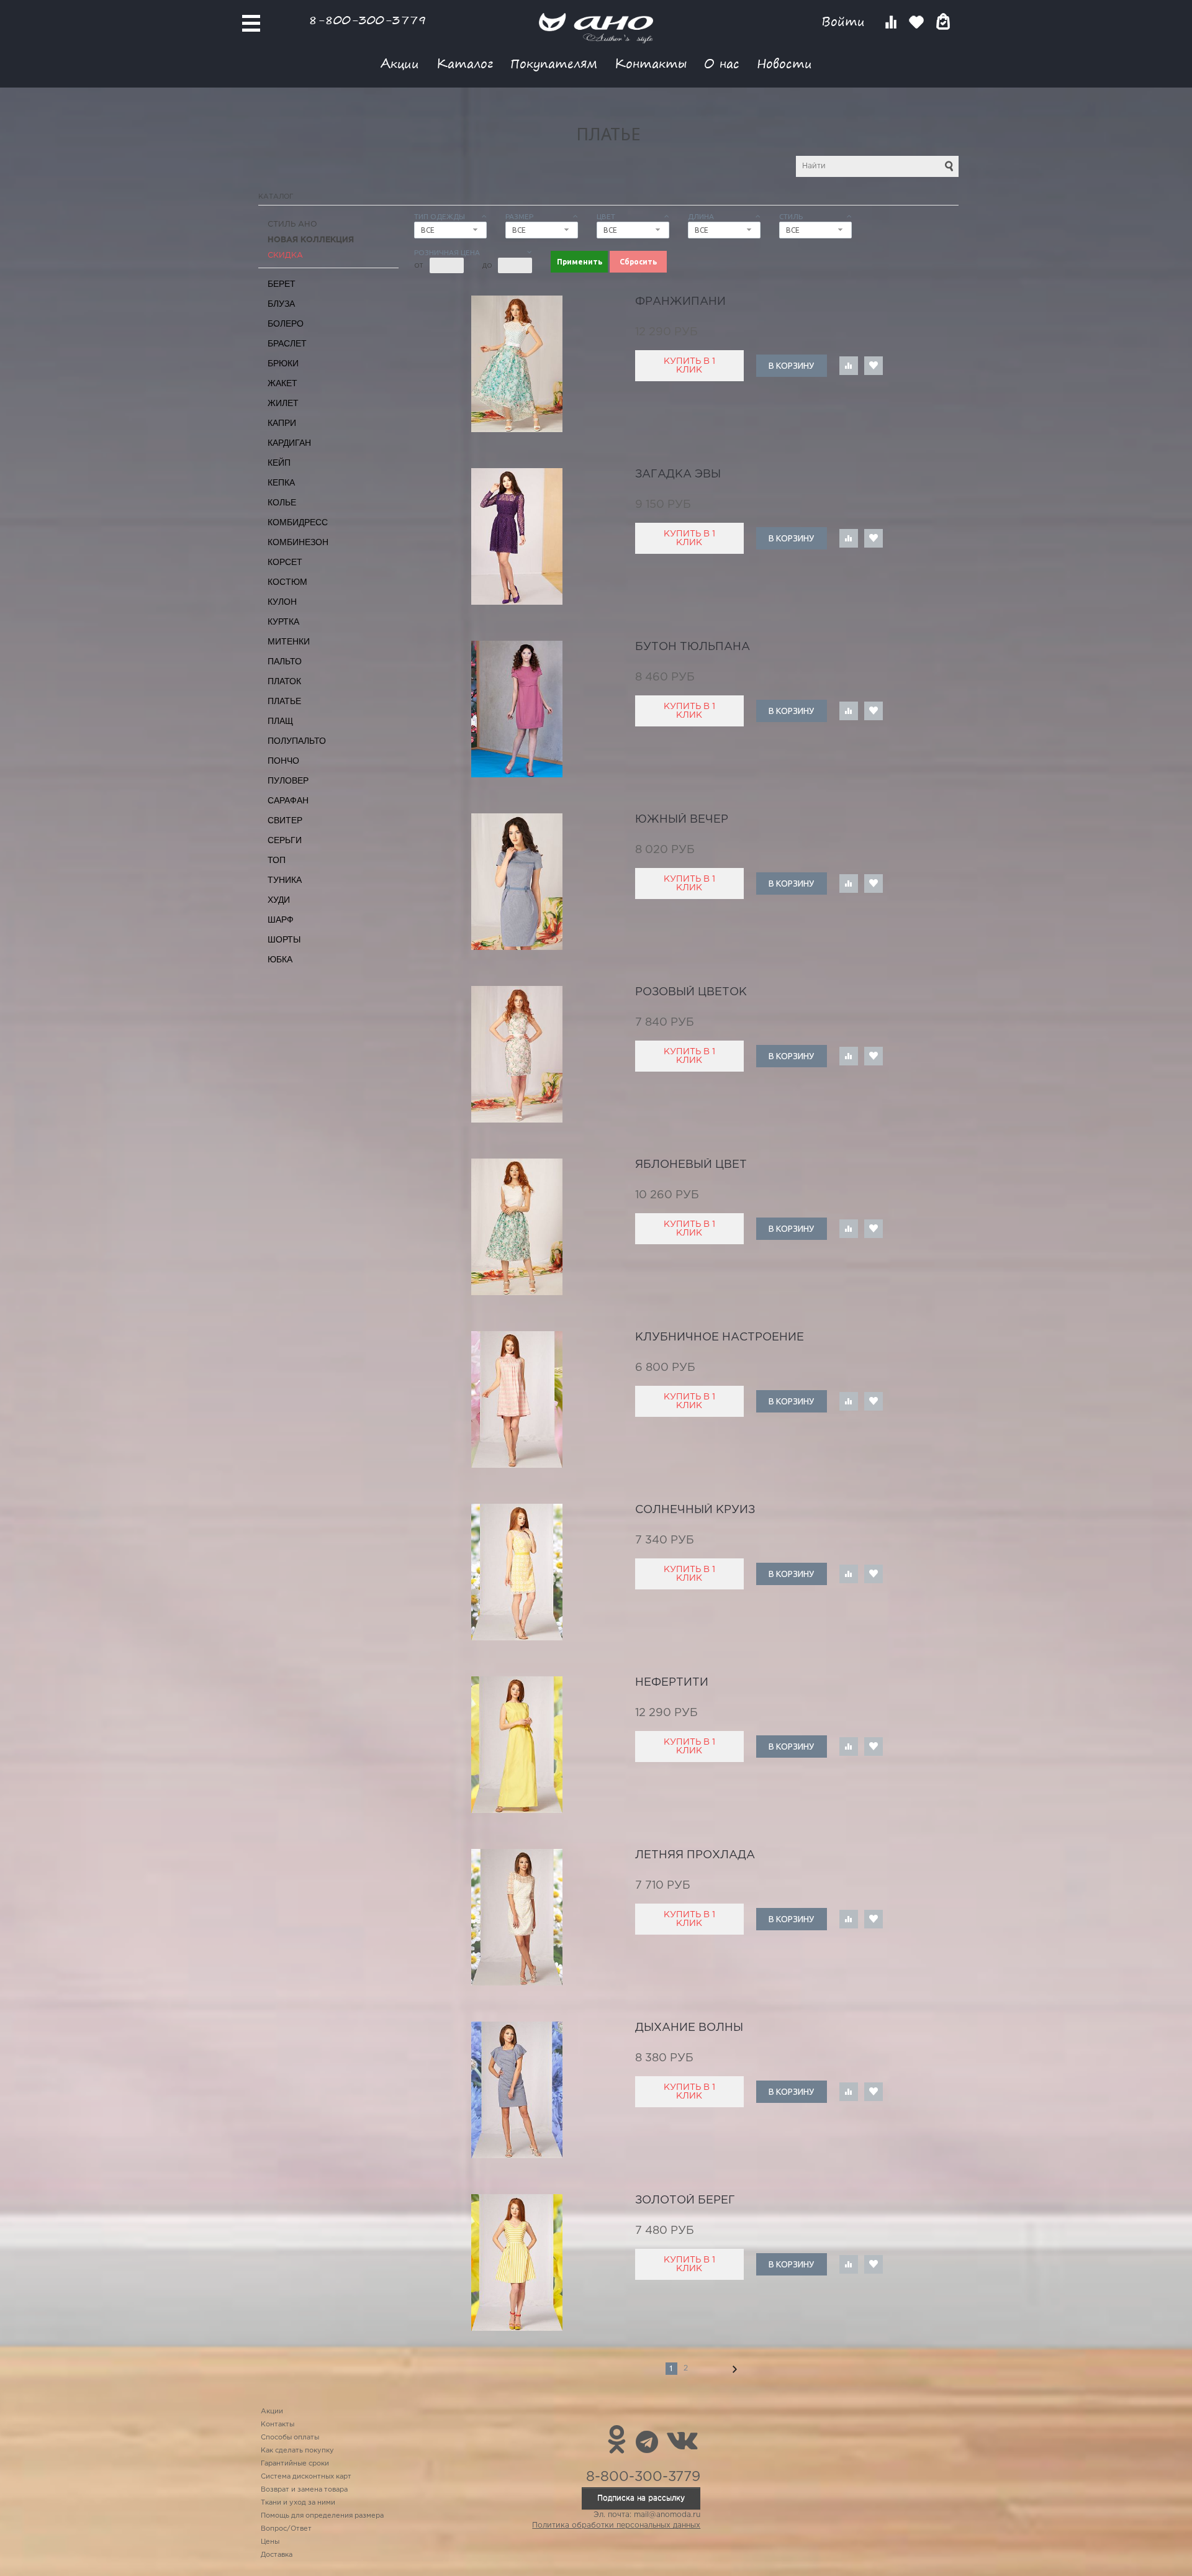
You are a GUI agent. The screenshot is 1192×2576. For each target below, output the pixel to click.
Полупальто (297, 741)
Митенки (289, 641)
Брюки (283, 363)
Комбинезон (298, 542)
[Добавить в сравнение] (849, 366)
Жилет (283, 403)
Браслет (287, 343)
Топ (277, 860)
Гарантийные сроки (295, 2464)
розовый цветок (691, 992)
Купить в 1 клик (689, 366)
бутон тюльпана (693, 647)
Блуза (281, 304)
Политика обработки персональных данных (616, 2525)
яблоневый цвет (691, 1165)
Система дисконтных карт (306, 2477)
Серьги (285, 840)
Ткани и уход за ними (298, 2503)
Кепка (281, 482)
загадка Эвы (678, 474)
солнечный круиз (695, 1510)
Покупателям (554, 63)
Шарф (281, 920)
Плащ (280, 721)
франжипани (680, 302)
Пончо (283, 761)
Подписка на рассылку (641, 2498)
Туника (285, 880)
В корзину (791, 366)
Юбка (280, 959)
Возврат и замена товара (304, 2490)
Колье (282, 502)
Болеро (286, 323)
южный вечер (682, 820)
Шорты (284, 939)
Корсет (285, 562)
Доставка (277, 2555)
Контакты (651, 63)
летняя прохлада (695, 1855)
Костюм (287, 582)
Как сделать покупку (297, 2451)
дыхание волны (689, 2028)
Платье (284, 701)
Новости (784, 63)
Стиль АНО (292, 224)
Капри (282, 423)
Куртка (283, 621)
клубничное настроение (720, 1337)
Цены (270, 2542)
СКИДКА (285, 255)
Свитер (285, 820)
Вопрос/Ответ (286, 2529)
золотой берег (685, 2200)
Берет (282, 284)
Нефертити (672, 1683)
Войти (845, 21)
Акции (400, 63)
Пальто (285, 661)
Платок (284, 681)
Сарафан (288, 800)
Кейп (279, 463)
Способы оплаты (290, 2438)
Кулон (282, 602)
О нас (722, 63)
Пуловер (288, 780)
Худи (279, 900)
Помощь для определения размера (322, 2516)
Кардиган (289, 443)
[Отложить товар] (874, 366)
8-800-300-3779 (368, 20)
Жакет (282, 383)
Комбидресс (298, 522)
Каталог (465, 63)
